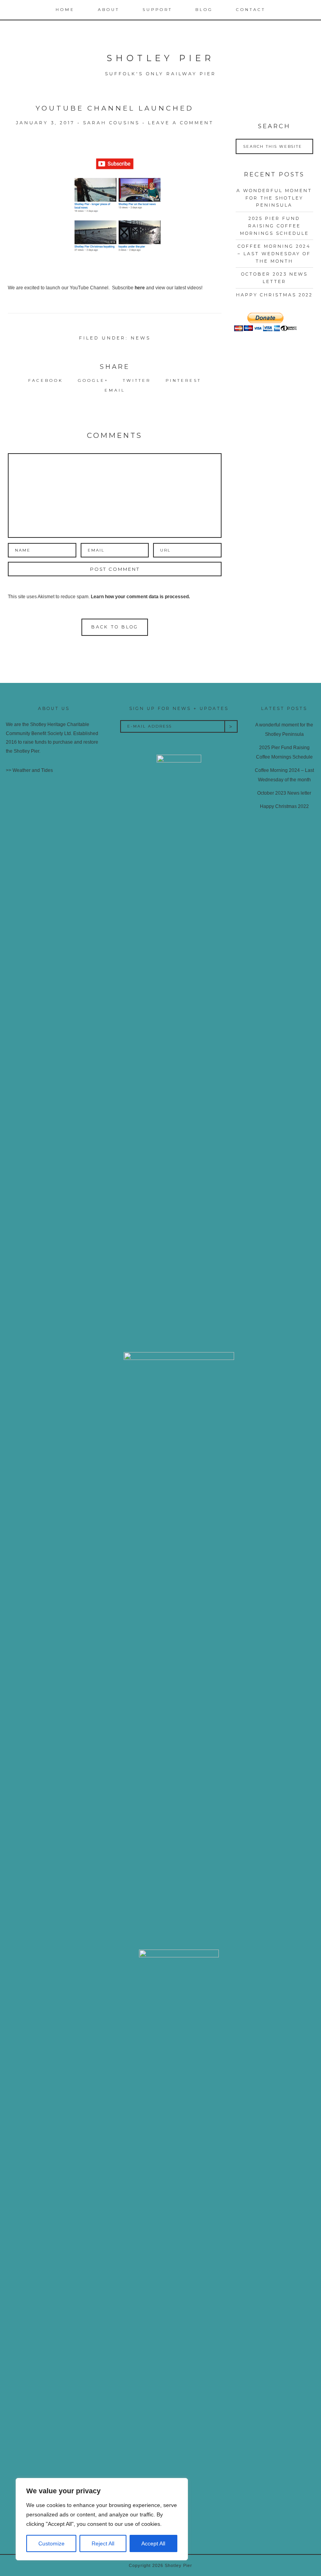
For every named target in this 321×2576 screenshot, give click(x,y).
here (140, 288)
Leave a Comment (181, 123)
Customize (51, 2543)
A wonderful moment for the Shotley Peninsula (274, 198)
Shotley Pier (160, 58)
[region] (102, 2519)
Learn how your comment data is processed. (140, 597)
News (141, 338)
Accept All (153, 2543)
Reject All (103, 2543)
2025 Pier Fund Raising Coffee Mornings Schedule (274, 226)
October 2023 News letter (284, 793)
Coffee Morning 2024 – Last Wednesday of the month (274, 253)
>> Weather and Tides (29, 770)
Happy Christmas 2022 (274, 295)
